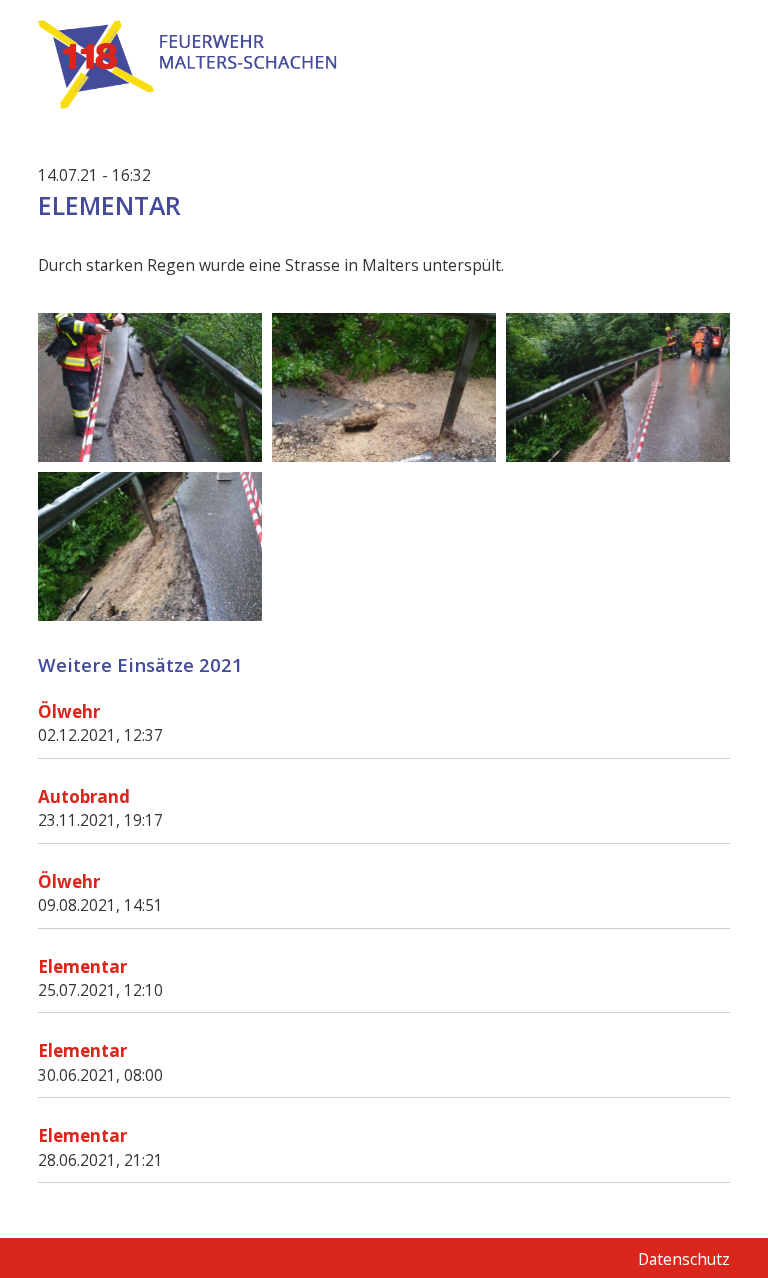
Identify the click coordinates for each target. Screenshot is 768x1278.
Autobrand (84, 796)
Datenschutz (684, 1259)
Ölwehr (69, 711)
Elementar (82, 966)
